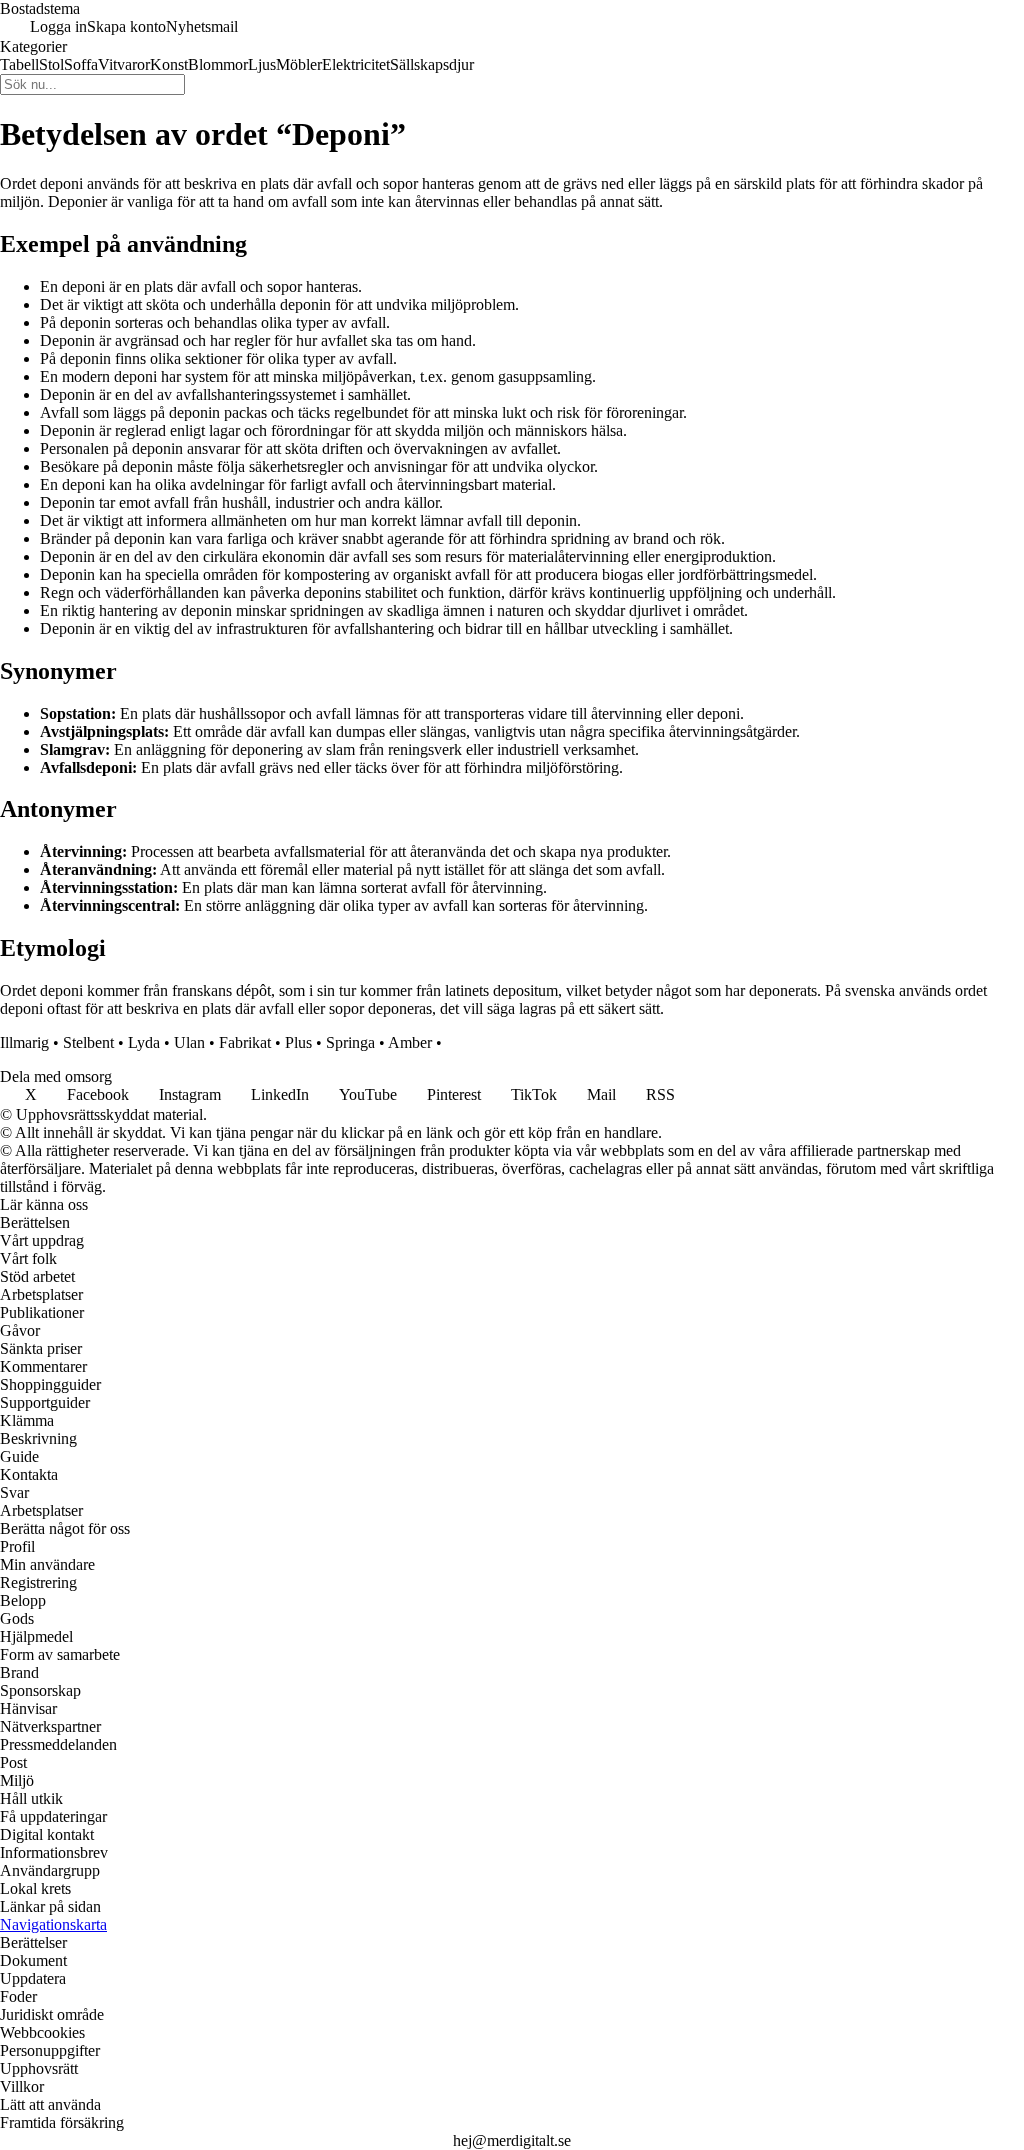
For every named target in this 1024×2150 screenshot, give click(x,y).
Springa (350, 1042)
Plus (298, 1042)
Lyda (144, 1042)
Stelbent (88, 1042)
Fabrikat (245, 1042)
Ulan (189, 1042)
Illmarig (24, 1042)
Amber (410, 1042)
